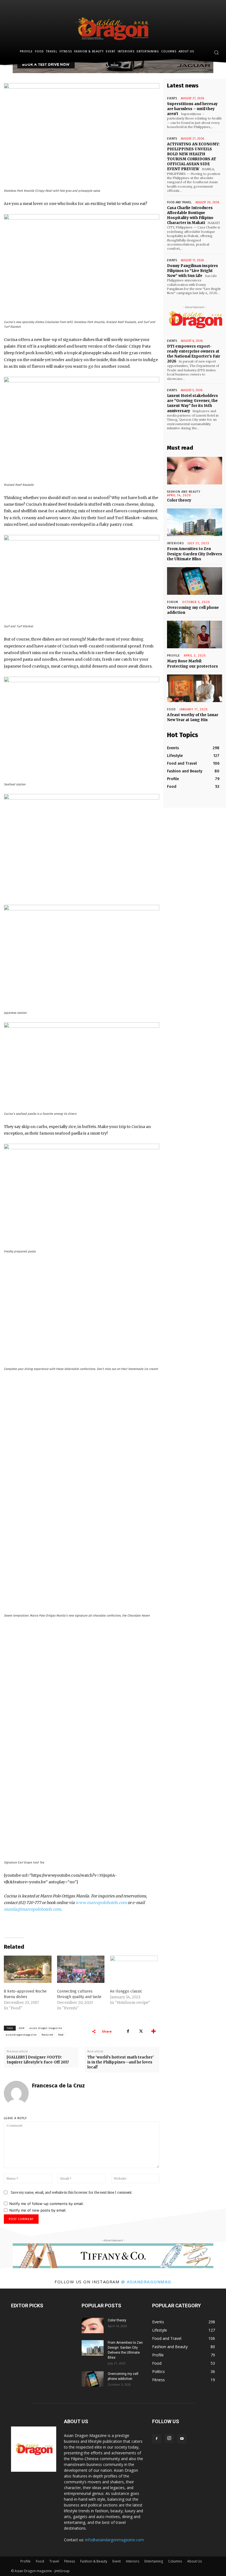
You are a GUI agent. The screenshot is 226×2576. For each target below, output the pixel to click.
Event (117, 2561)
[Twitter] (141, 2031)
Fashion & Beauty (94, 2561)
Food (171, 709)
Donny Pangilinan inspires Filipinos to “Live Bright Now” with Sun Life (193, 271)
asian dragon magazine (46, 2028)
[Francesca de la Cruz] (16, 2093)
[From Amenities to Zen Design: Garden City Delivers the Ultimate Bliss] (195, 522)
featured (47, 2035)
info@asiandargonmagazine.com (115, 2540)
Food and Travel (179, 202)
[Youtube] (182, 2439)
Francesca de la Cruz (58, 2086)
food (61, 2035)
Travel (54, 2561)
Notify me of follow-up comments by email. (47, 2204)
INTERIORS (175, 543)
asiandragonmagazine (21, 2035)
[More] (154, 2031)
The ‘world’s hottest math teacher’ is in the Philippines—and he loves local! (121, 2062)
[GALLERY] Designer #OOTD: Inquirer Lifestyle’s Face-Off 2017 (38, 2060)
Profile (173, 656)
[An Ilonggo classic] (134, 1969)
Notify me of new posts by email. (38, 2210)
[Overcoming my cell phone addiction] (195, 581)
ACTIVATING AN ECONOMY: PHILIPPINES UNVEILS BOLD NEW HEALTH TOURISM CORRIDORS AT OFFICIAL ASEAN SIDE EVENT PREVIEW (193, 157)
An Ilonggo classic (126, 1991)
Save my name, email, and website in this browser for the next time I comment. (72, 2192)
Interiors (133, 2561)
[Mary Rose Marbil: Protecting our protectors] (195, 634)
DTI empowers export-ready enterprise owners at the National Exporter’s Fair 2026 (194, 354)
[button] (216, 53)
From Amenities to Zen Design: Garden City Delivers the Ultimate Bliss (195, 554)
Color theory (179, 500)
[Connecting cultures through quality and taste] (81, 1969)
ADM (22, 2028)
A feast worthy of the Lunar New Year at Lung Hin (193, 717)
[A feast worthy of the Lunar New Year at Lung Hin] (195, 688)
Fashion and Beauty (184, 492)
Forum (173, 602)
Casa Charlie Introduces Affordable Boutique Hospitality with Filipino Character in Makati (190, 215)
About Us (194, 2561)
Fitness (70, 2561)
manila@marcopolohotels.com (32, 1909)
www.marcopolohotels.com (101, 1903)
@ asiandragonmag (146, 2282)
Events (172, 98)
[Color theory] (195, 471)
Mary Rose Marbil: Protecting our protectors (193, 664)
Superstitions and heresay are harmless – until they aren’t (192, 109)
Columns (175, 2561)
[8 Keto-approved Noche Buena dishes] (28, 1969)
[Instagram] (169, 2438)
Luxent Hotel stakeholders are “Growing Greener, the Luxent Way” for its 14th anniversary (193, 403)
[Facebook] (128, 2031)
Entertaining (154, 2561)
